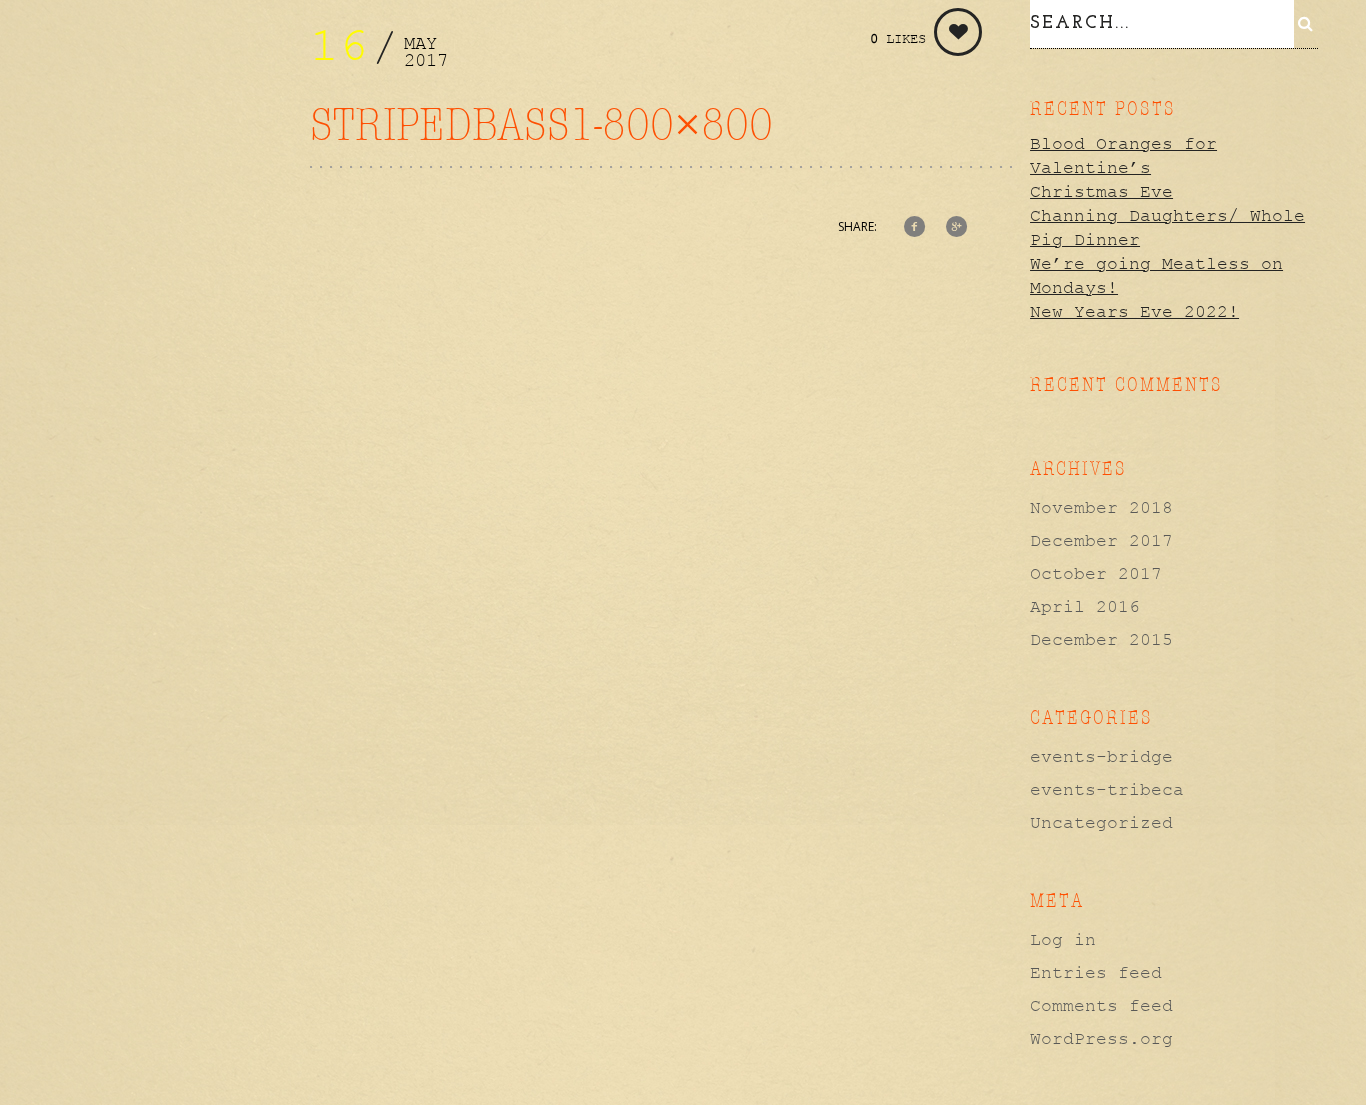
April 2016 (1085, 607)
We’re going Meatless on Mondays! (1156, 276)
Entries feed (1096, 973)
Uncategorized (1101, 823)
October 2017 (1096, 574)
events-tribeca (1107, 790)
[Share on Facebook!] (915, 228)
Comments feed (1101, 1006)
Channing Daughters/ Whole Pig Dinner (1167, 228)
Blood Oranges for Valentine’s (1123, 156)
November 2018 (1101, 508)
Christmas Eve (1101, 192)
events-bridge (1101, 757)
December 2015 (1101, 640)
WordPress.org (1101, 1039)
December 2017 (1101, 541)
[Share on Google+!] (956, 228)
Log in (1063, 940)
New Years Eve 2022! (1134, 312)
